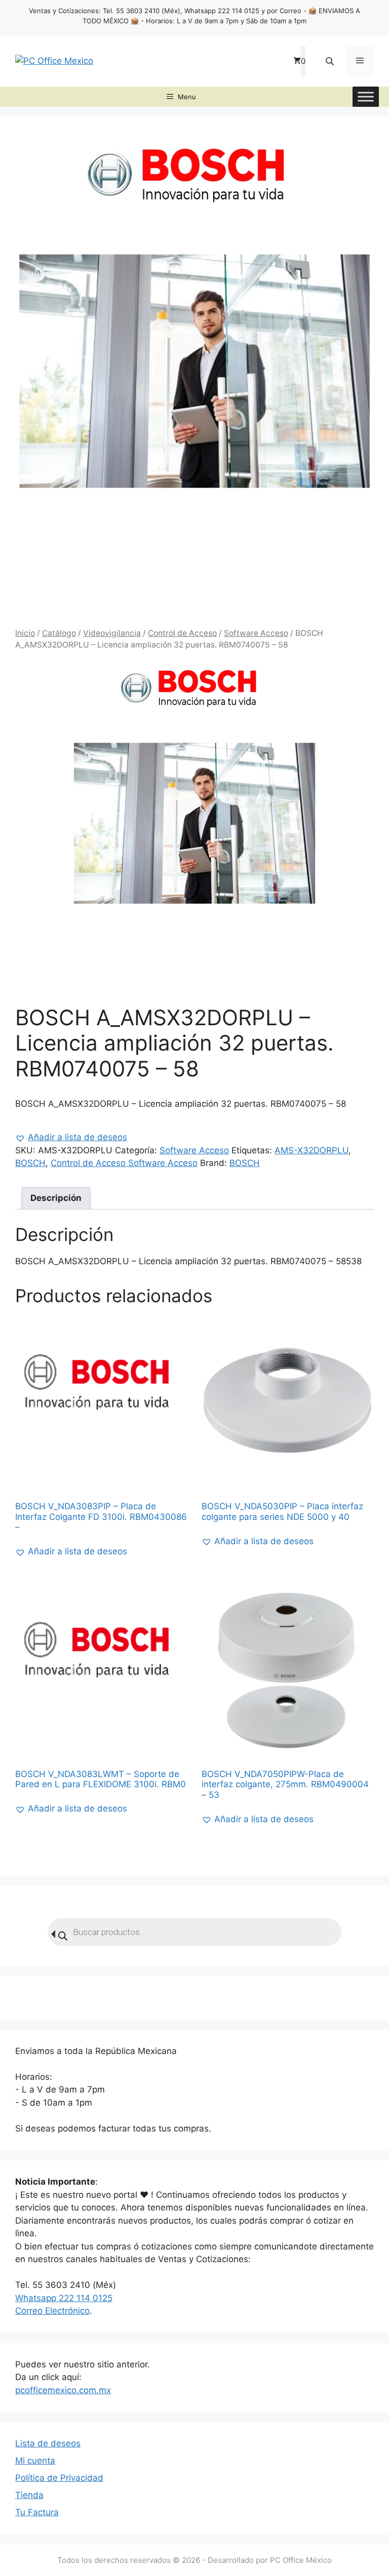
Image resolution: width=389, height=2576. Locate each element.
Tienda (29, 2495)
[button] (71, 1138)
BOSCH (30, 1163)
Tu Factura (37, 2512)
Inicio (25, 633)
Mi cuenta (35, 2461)
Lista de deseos (48, 2443)
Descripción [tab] (56, 1198)
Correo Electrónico (52, 2311)
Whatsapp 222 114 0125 (64, 2298)
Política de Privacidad (59, 2478)
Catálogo (59, 633)
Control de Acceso (182, 633)
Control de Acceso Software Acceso (124, 1163)
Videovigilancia (112, 633)
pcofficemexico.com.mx (63, 2390)
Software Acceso (256, 633)
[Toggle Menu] (366, 96)
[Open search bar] (331, 61)
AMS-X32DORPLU (312, 1150)
